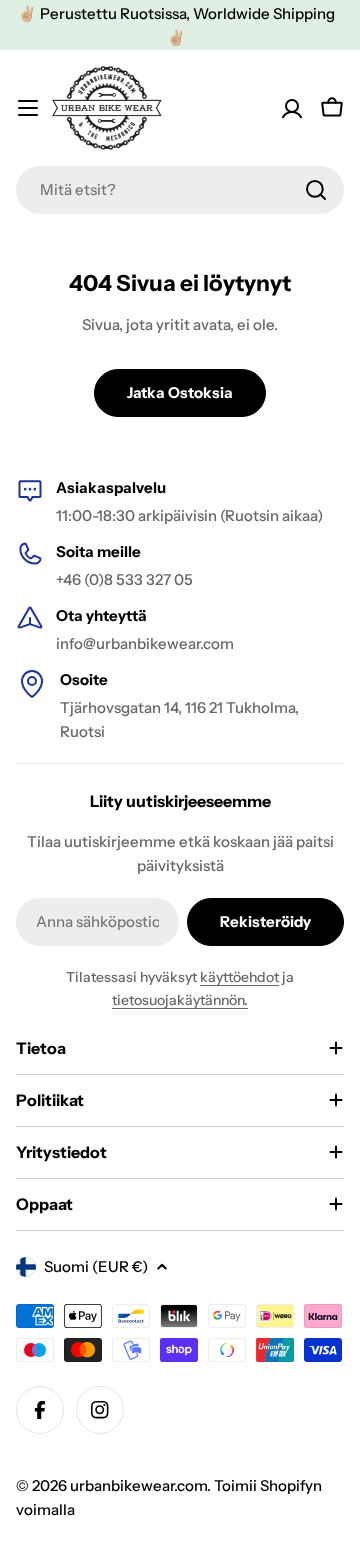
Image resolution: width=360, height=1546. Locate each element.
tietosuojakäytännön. (180, 1000)
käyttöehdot (239, 977)
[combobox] (180, 190)
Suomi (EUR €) (96, 1266)
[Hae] (316, 190)
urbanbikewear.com (138, 1485)
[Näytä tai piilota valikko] (28, 108)
